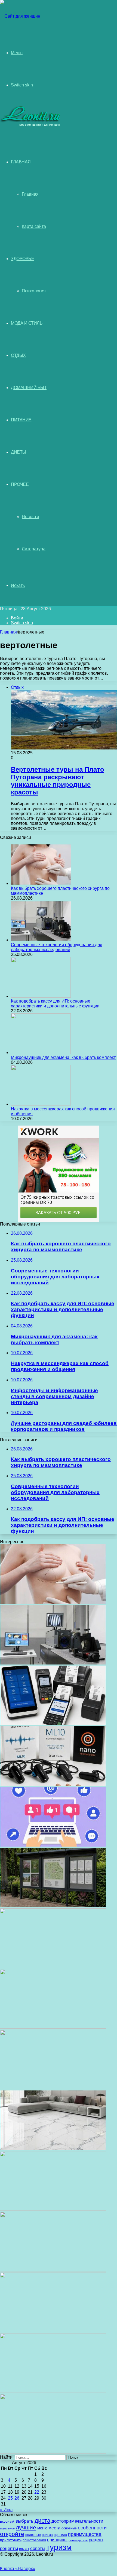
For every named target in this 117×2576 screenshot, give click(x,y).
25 (10, 2498)
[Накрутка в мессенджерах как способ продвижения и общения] (41, 1104)
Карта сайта (34, 226)
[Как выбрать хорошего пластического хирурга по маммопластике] (41, 883)
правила (60, 2535)
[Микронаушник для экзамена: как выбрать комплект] (41, 1053)
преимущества (85, 2534)
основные (69, 2528)
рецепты (9, 2548)
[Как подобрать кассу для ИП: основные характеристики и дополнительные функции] (41, 996)
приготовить (11, 2540)
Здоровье (22, 259)
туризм (59, 2547)
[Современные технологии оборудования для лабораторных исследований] (41, 940)
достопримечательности (77, 2521)
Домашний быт (29, 388)
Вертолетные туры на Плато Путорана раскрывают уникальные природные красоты (58, 781)
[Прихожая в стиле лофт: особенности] (53, 2088)
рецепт (96, 2540)
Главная (30, 194)
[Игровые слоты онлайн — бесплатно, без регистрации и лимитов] (53, 2027)
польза (47, 2535)
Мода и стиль (27, 323)
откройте (12, 2534)
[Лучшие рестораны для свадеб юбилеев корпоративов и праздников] (53, 1966)
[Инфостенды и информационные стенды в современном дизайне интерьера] (53, 1906)
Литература (34, 549)
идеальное (7, 2528)
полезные (33, 2535)
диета (42, 2521)
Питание (21, 420)
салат (24, 2549)
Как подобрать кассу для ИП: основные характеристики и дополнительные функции (55, 1003)
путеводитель (78, 2540)
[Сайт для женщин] (20, 16)
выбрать (24, 2521)
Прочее (20, 484)
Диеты (19, 452)
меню (42, 2528)
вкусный (7, 2521)
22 (37, 2492)
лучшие (26, 2527)
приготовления (34, 2540)
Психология (34, 291)
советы (38, 2548)
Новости (30, 517)
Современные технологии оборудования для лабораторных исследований (57, 947)
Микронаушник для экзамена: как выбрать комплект (63, 1057)
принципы (57, 2540)
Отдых (18, 355)
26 (17, 2498)
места (54, 2528)
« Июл (6, 2510)
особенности (92, 2528)
